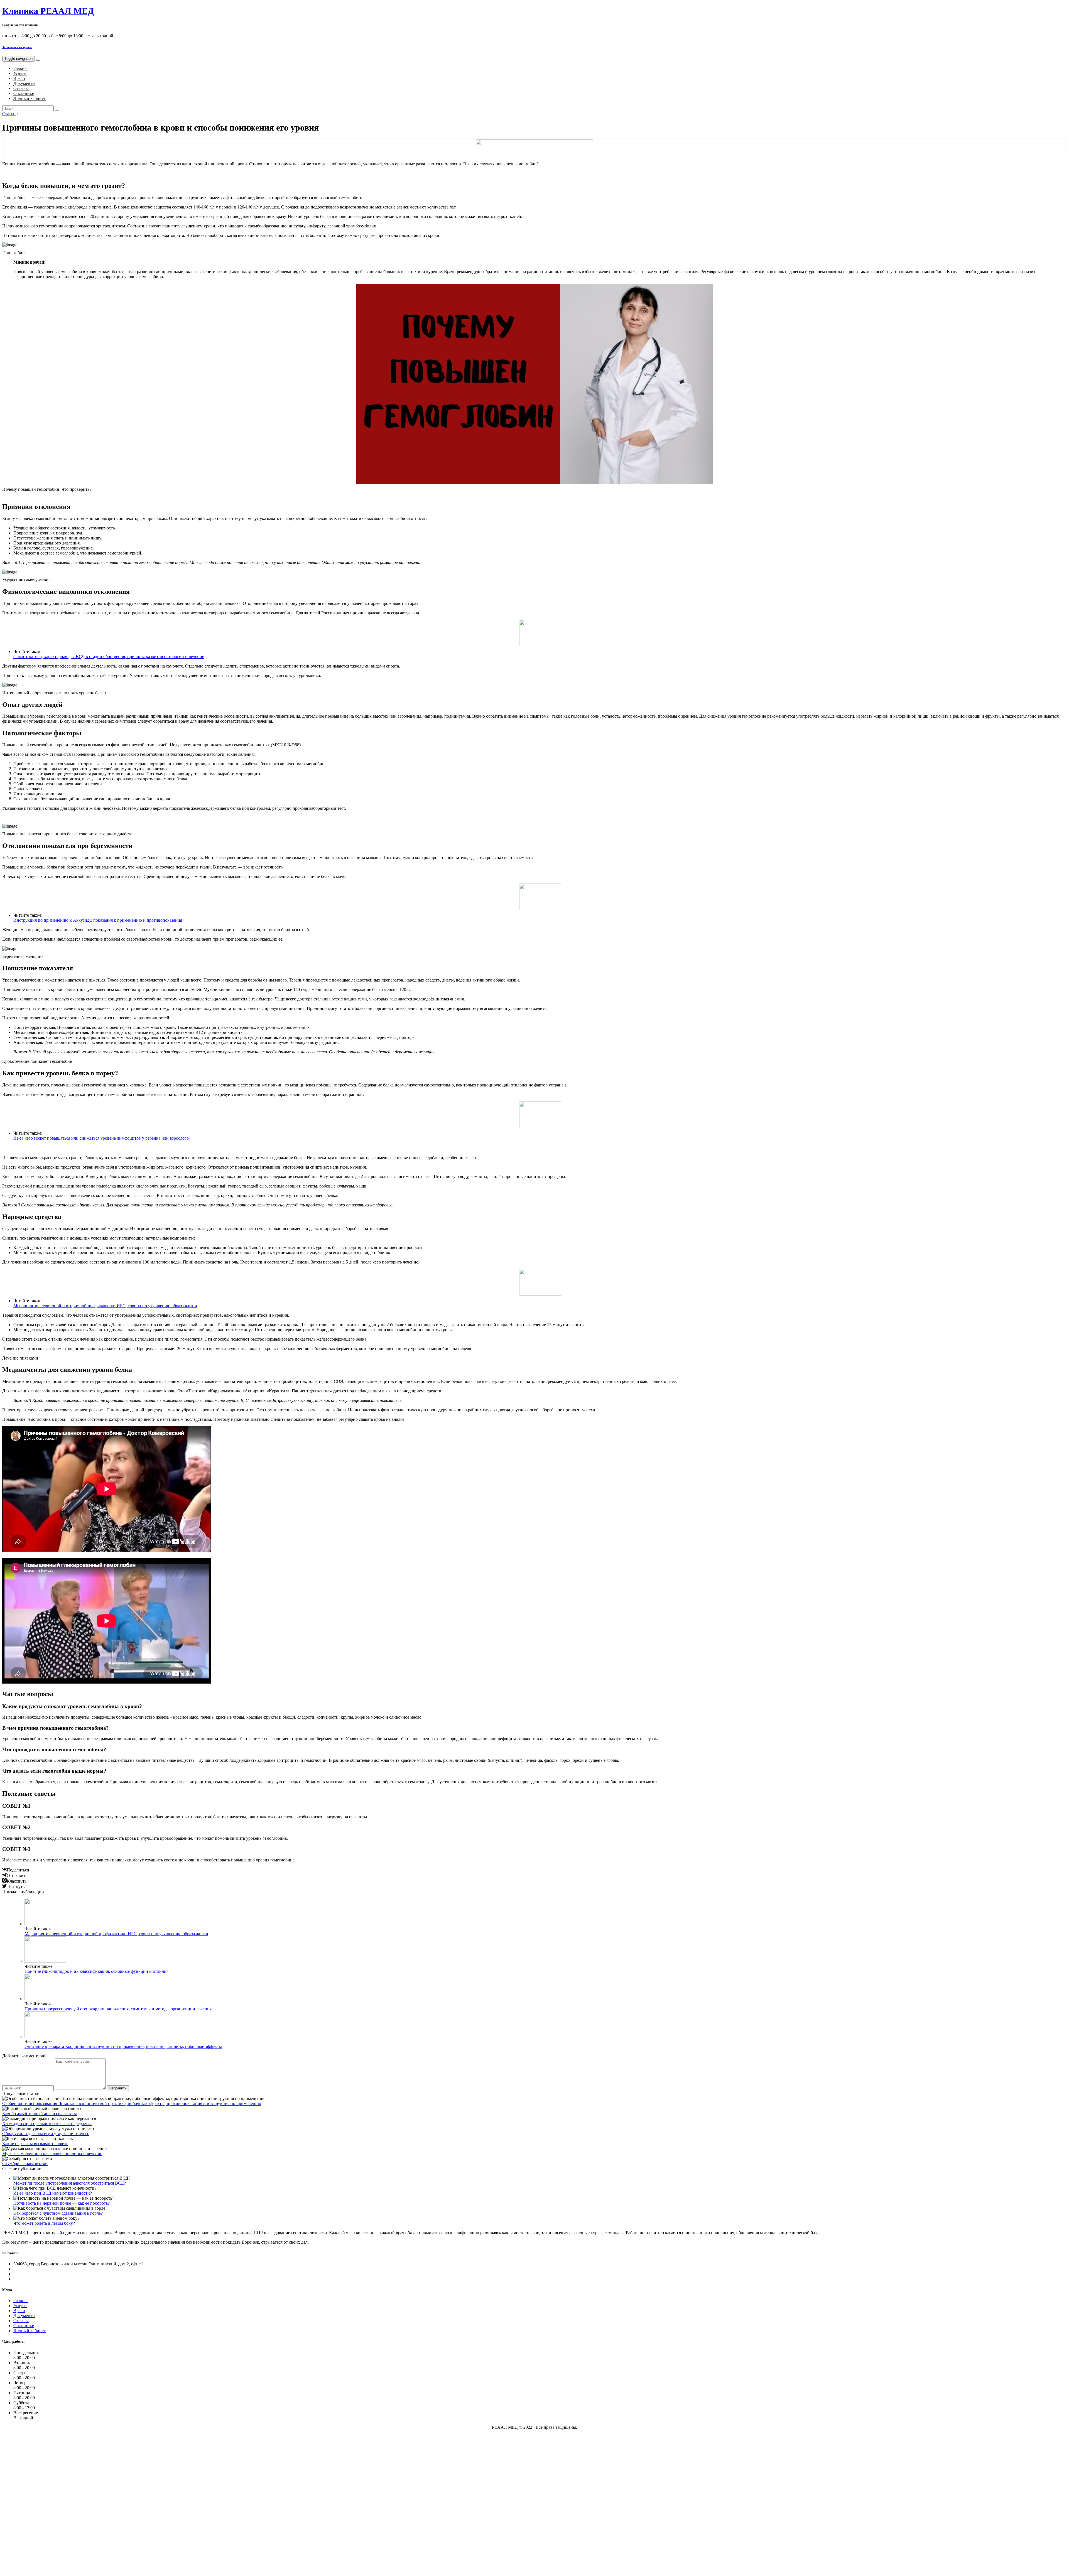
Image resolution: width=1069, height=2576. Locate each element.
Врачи (19, 78)
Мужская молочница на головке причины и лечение (52, 2154)
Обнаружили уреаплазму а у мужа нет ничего (46, 2134)
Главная (21, 68)
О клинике (24, 93)
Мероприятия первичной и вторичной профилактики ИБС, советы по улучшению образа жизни (105, 1306)
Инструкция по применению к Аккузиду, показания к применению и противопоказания (98, 920)
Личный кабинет (30, 98)
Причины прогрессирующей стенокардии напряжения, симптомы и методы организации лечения (118, 2009)
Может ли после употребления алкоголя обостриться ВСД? (70, 2183)
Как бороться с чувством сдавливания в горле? (58, 2213)
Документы (24, 83)
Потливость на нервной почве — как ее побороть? (62, 2203)
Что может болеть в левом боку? (44, 2223)
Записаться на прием (17, 47)
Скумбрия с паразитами (25, 2164)
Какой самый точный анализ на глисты (40, 2113)
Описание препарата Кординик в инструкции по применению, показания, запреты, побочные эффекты (123, 2046)
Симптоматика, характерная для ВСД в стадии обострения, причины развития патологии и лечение (109, 657)
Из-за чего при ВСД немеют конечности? (53, 2193)
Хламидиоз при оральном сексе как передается (47, 2124)
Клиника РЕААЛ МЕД (48, 11)
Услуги (20, 73)
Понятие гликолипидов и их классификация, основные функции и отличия (96, 1971)
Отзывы (21, 88)
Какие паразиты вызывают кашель (35, 2144)
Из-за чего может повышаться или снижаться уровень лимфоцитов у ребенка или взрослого (101, 1138)
